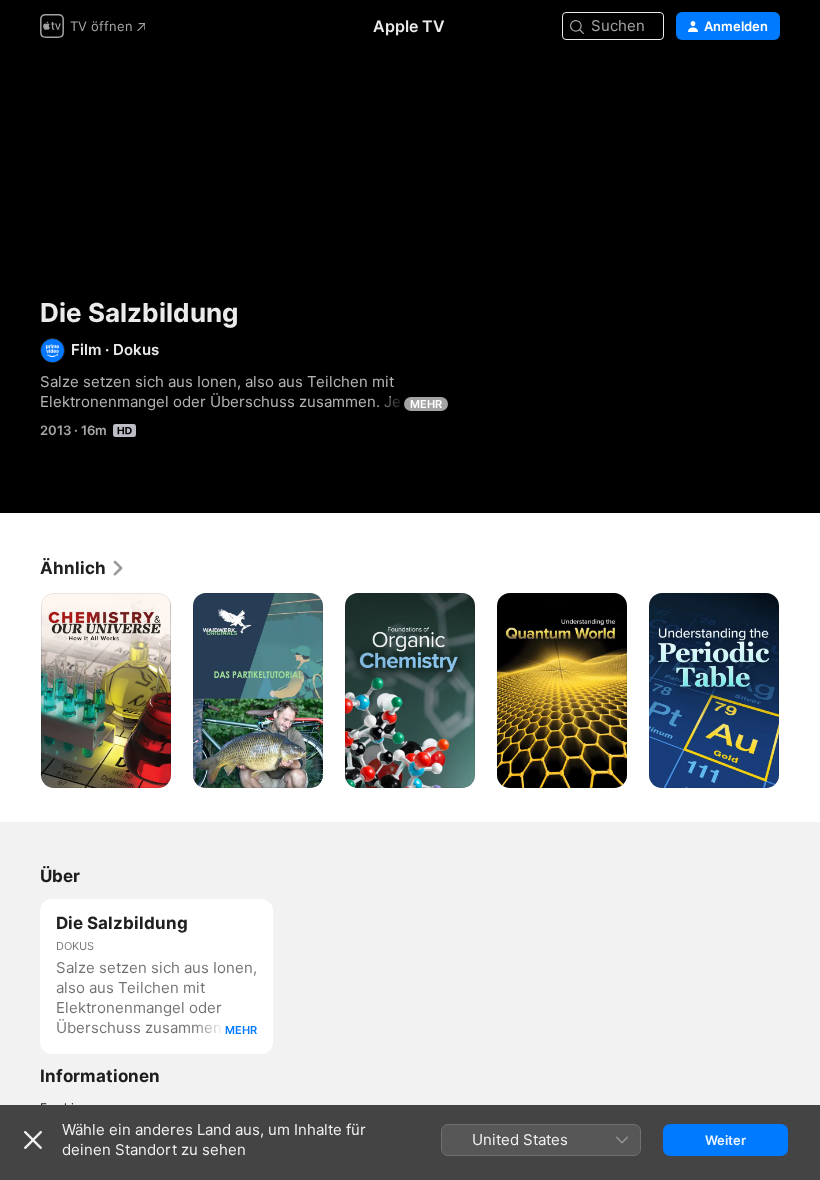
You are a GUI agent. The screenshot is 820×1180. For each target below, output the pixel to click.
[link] (83, 568)
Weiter (725, 1140)
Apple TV (409, 26)
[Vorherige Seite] (20, 691)
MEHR (426, 404)
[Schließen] (33, 1140)
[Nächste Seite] (800, 691)
